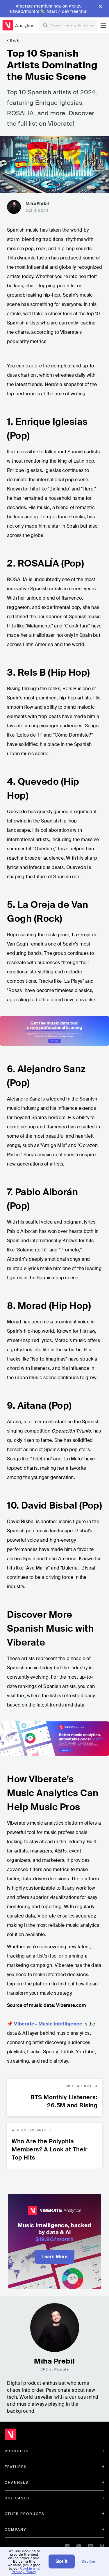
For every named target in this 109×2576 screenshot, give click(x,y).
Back (14, 40)
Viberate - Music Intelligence (48, 2024)
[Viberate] (8, 25)
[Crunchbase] (90, 2545)
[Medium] (102, 2545)
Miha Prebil (37, 203)
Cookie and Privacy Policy (26, 2570)
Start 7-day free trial (67, 11)
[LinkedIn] (67, 2545)
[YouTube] (79, 2545)
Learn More (54, 2257)
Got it (62, 2561)
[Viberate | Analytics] (38, 2436)
